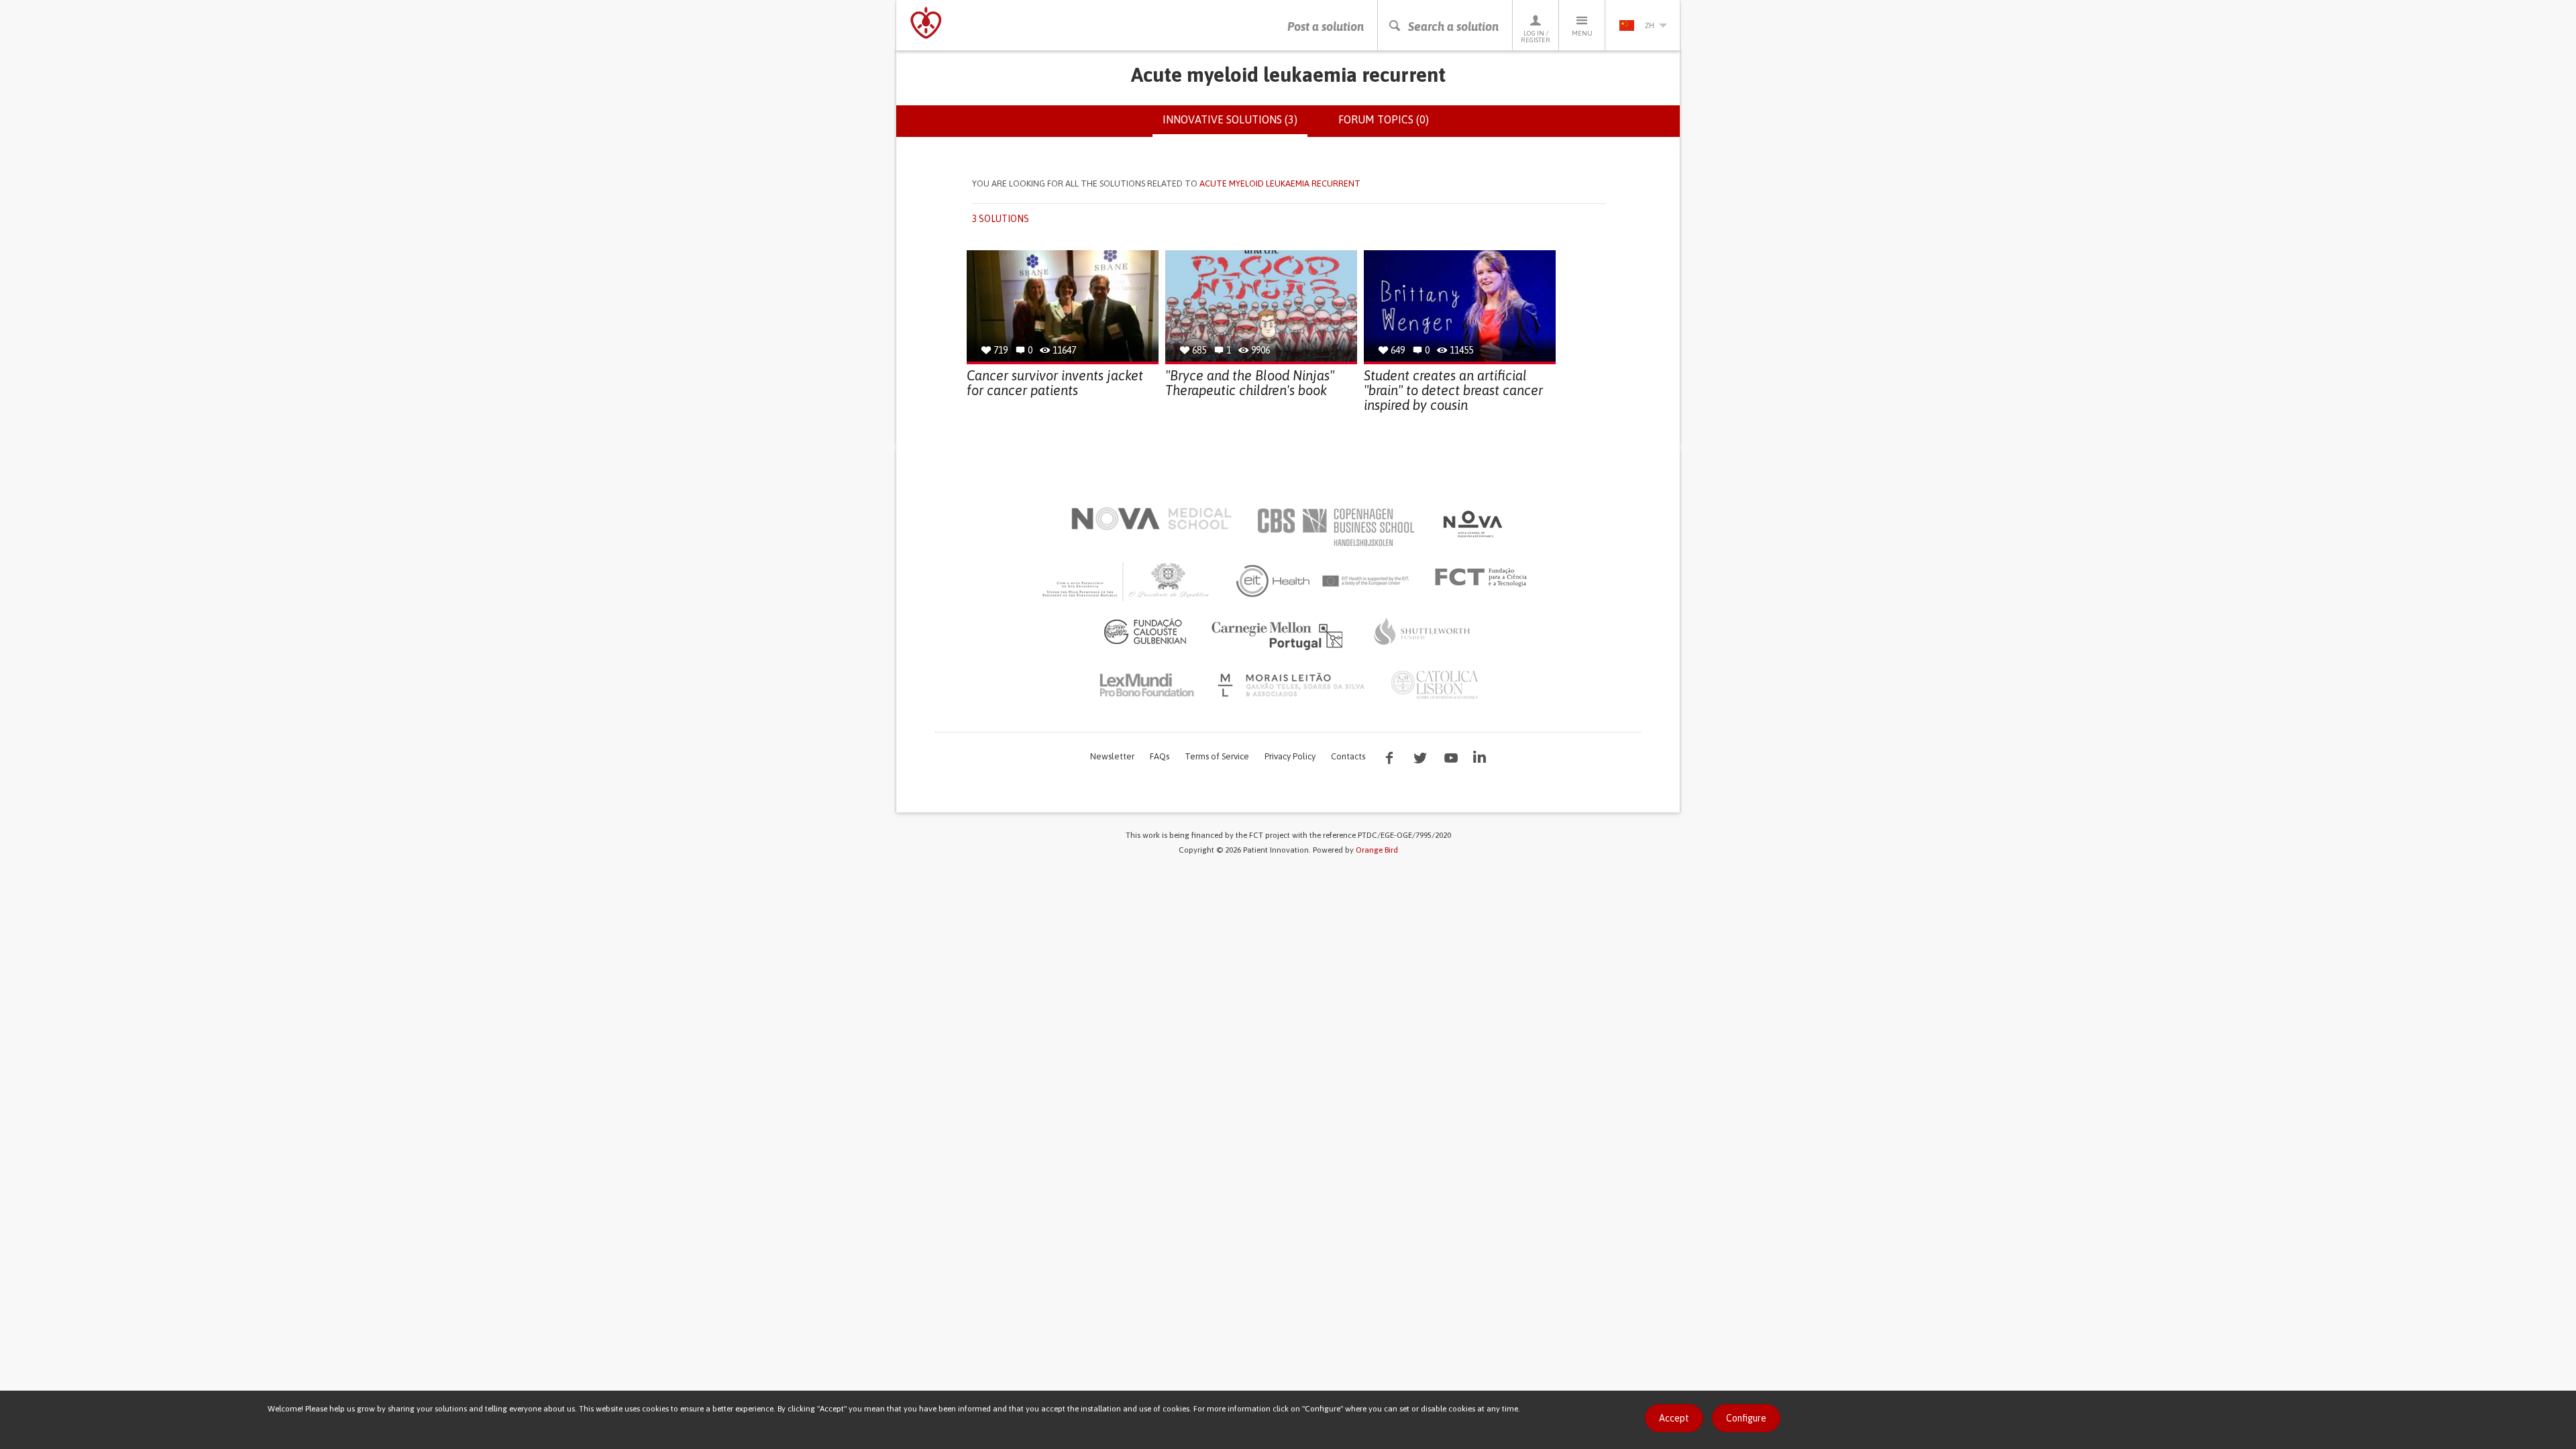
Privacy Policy (1290, 756)
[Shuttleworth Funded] (1422, 631)
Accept (1674, 1418)
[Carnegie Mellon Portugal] (1279, 635)
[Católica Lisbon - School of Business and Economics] (1435, 685)
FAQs (1160, 756)
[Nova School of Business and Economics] (1472, 524)
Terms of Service (1217, 756)
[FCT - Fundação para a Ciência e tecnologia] (1484, 578)
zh (1650, 25)
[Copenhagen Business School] (1335, 527)
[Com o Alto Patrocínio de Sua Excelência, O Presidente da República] (1127, 581)
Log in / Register (1536, 37)
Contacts (1348, 756)
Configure (1746, 1418)
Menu (1582, 33)
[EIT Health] (1323, 581)
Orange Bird (1377, 850)
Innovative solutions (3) (1235, 125)
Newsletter (1112, 756)
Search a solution (1453, 26)
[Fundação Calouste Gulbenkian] (1145, 631)
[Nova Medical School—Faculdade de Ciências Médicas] (1151, 519)
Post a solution (1326, 26)
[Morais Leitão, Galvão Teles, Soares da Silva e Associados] (1293, 685)
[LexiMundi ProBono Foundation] (1146, 685)
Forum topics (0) (1384, 119)
